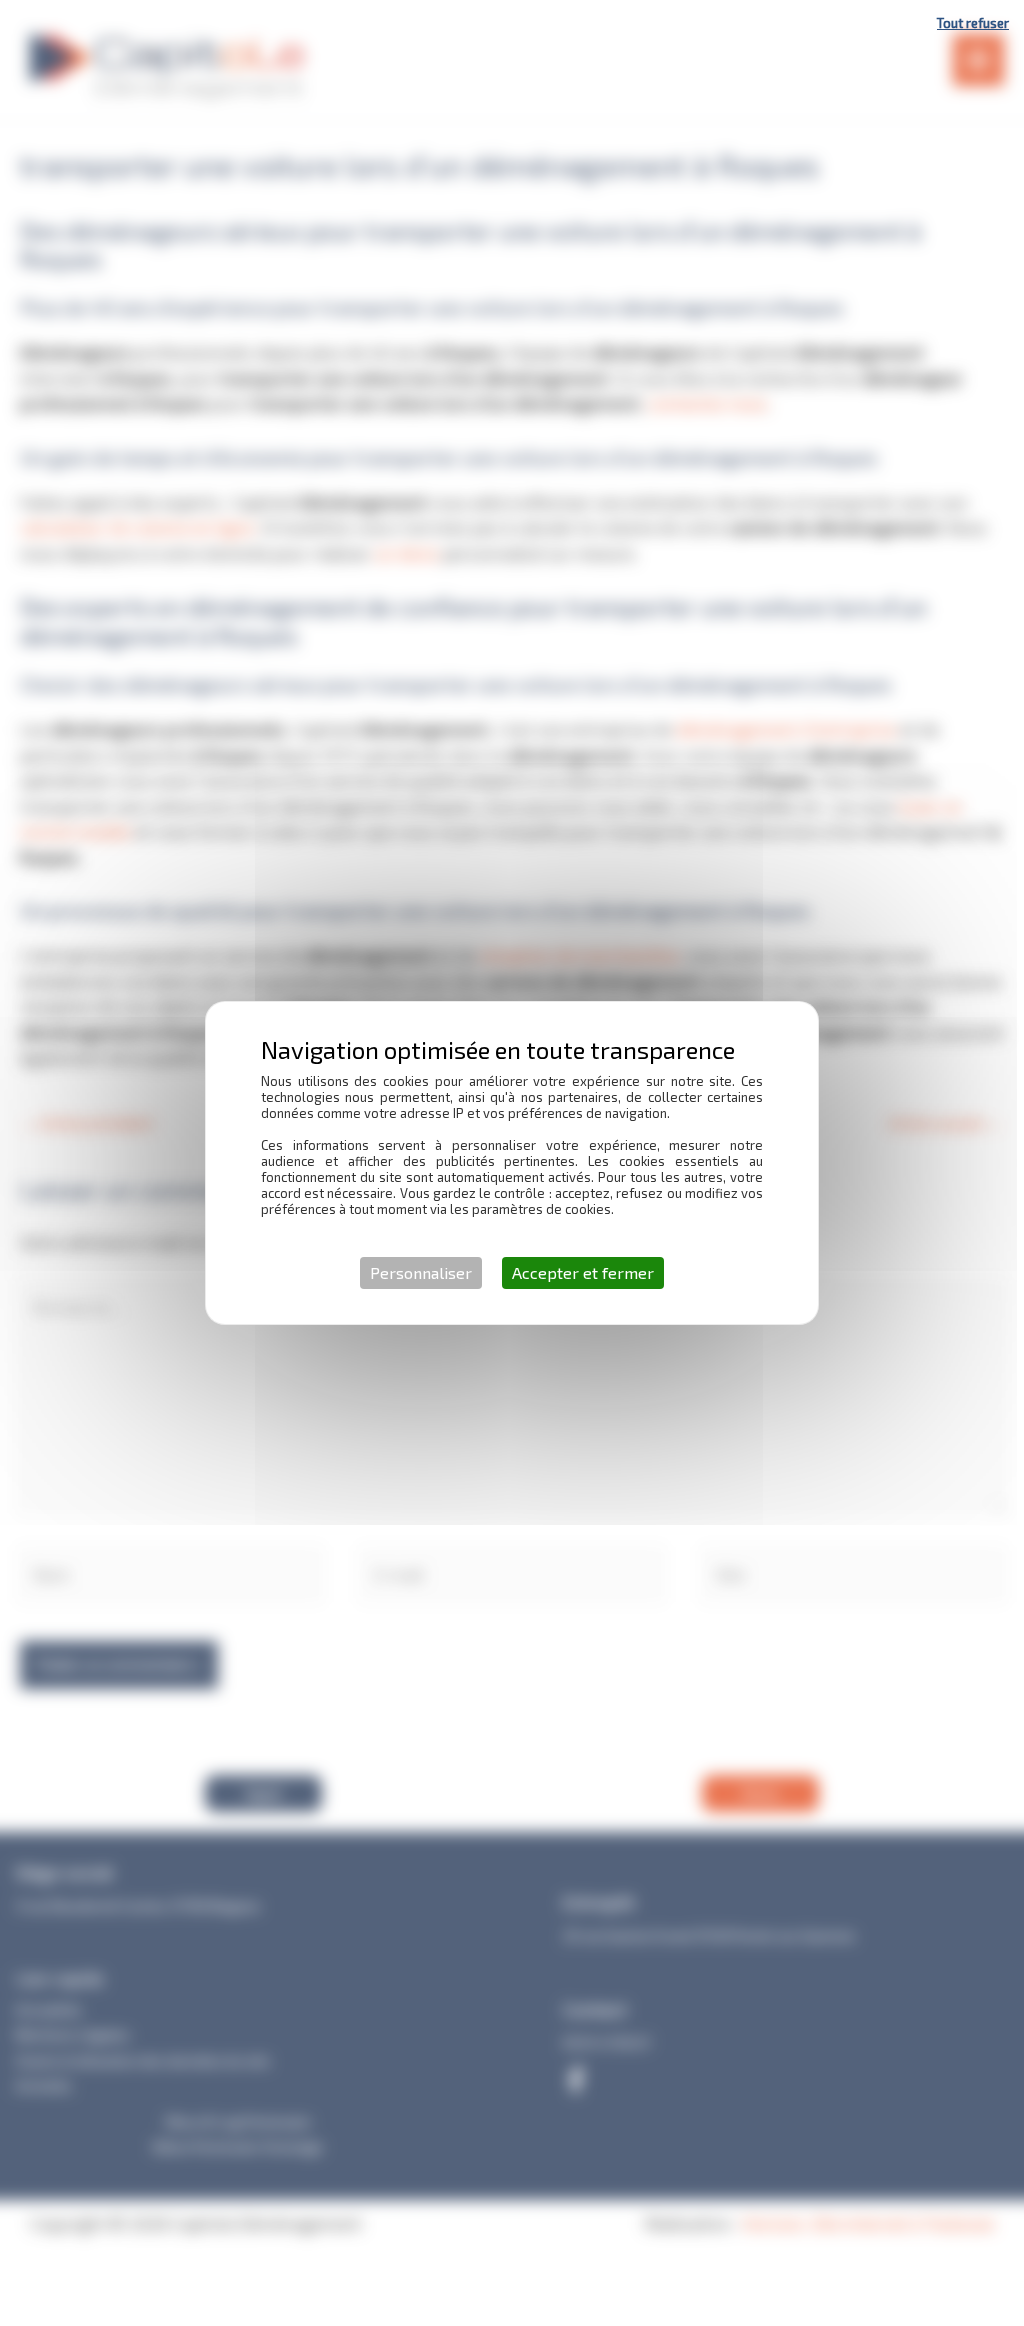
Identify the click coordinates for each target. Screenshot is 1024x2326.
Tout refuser (973, 23)
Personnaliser (421, 1272)
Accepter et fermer (583, 1272)
